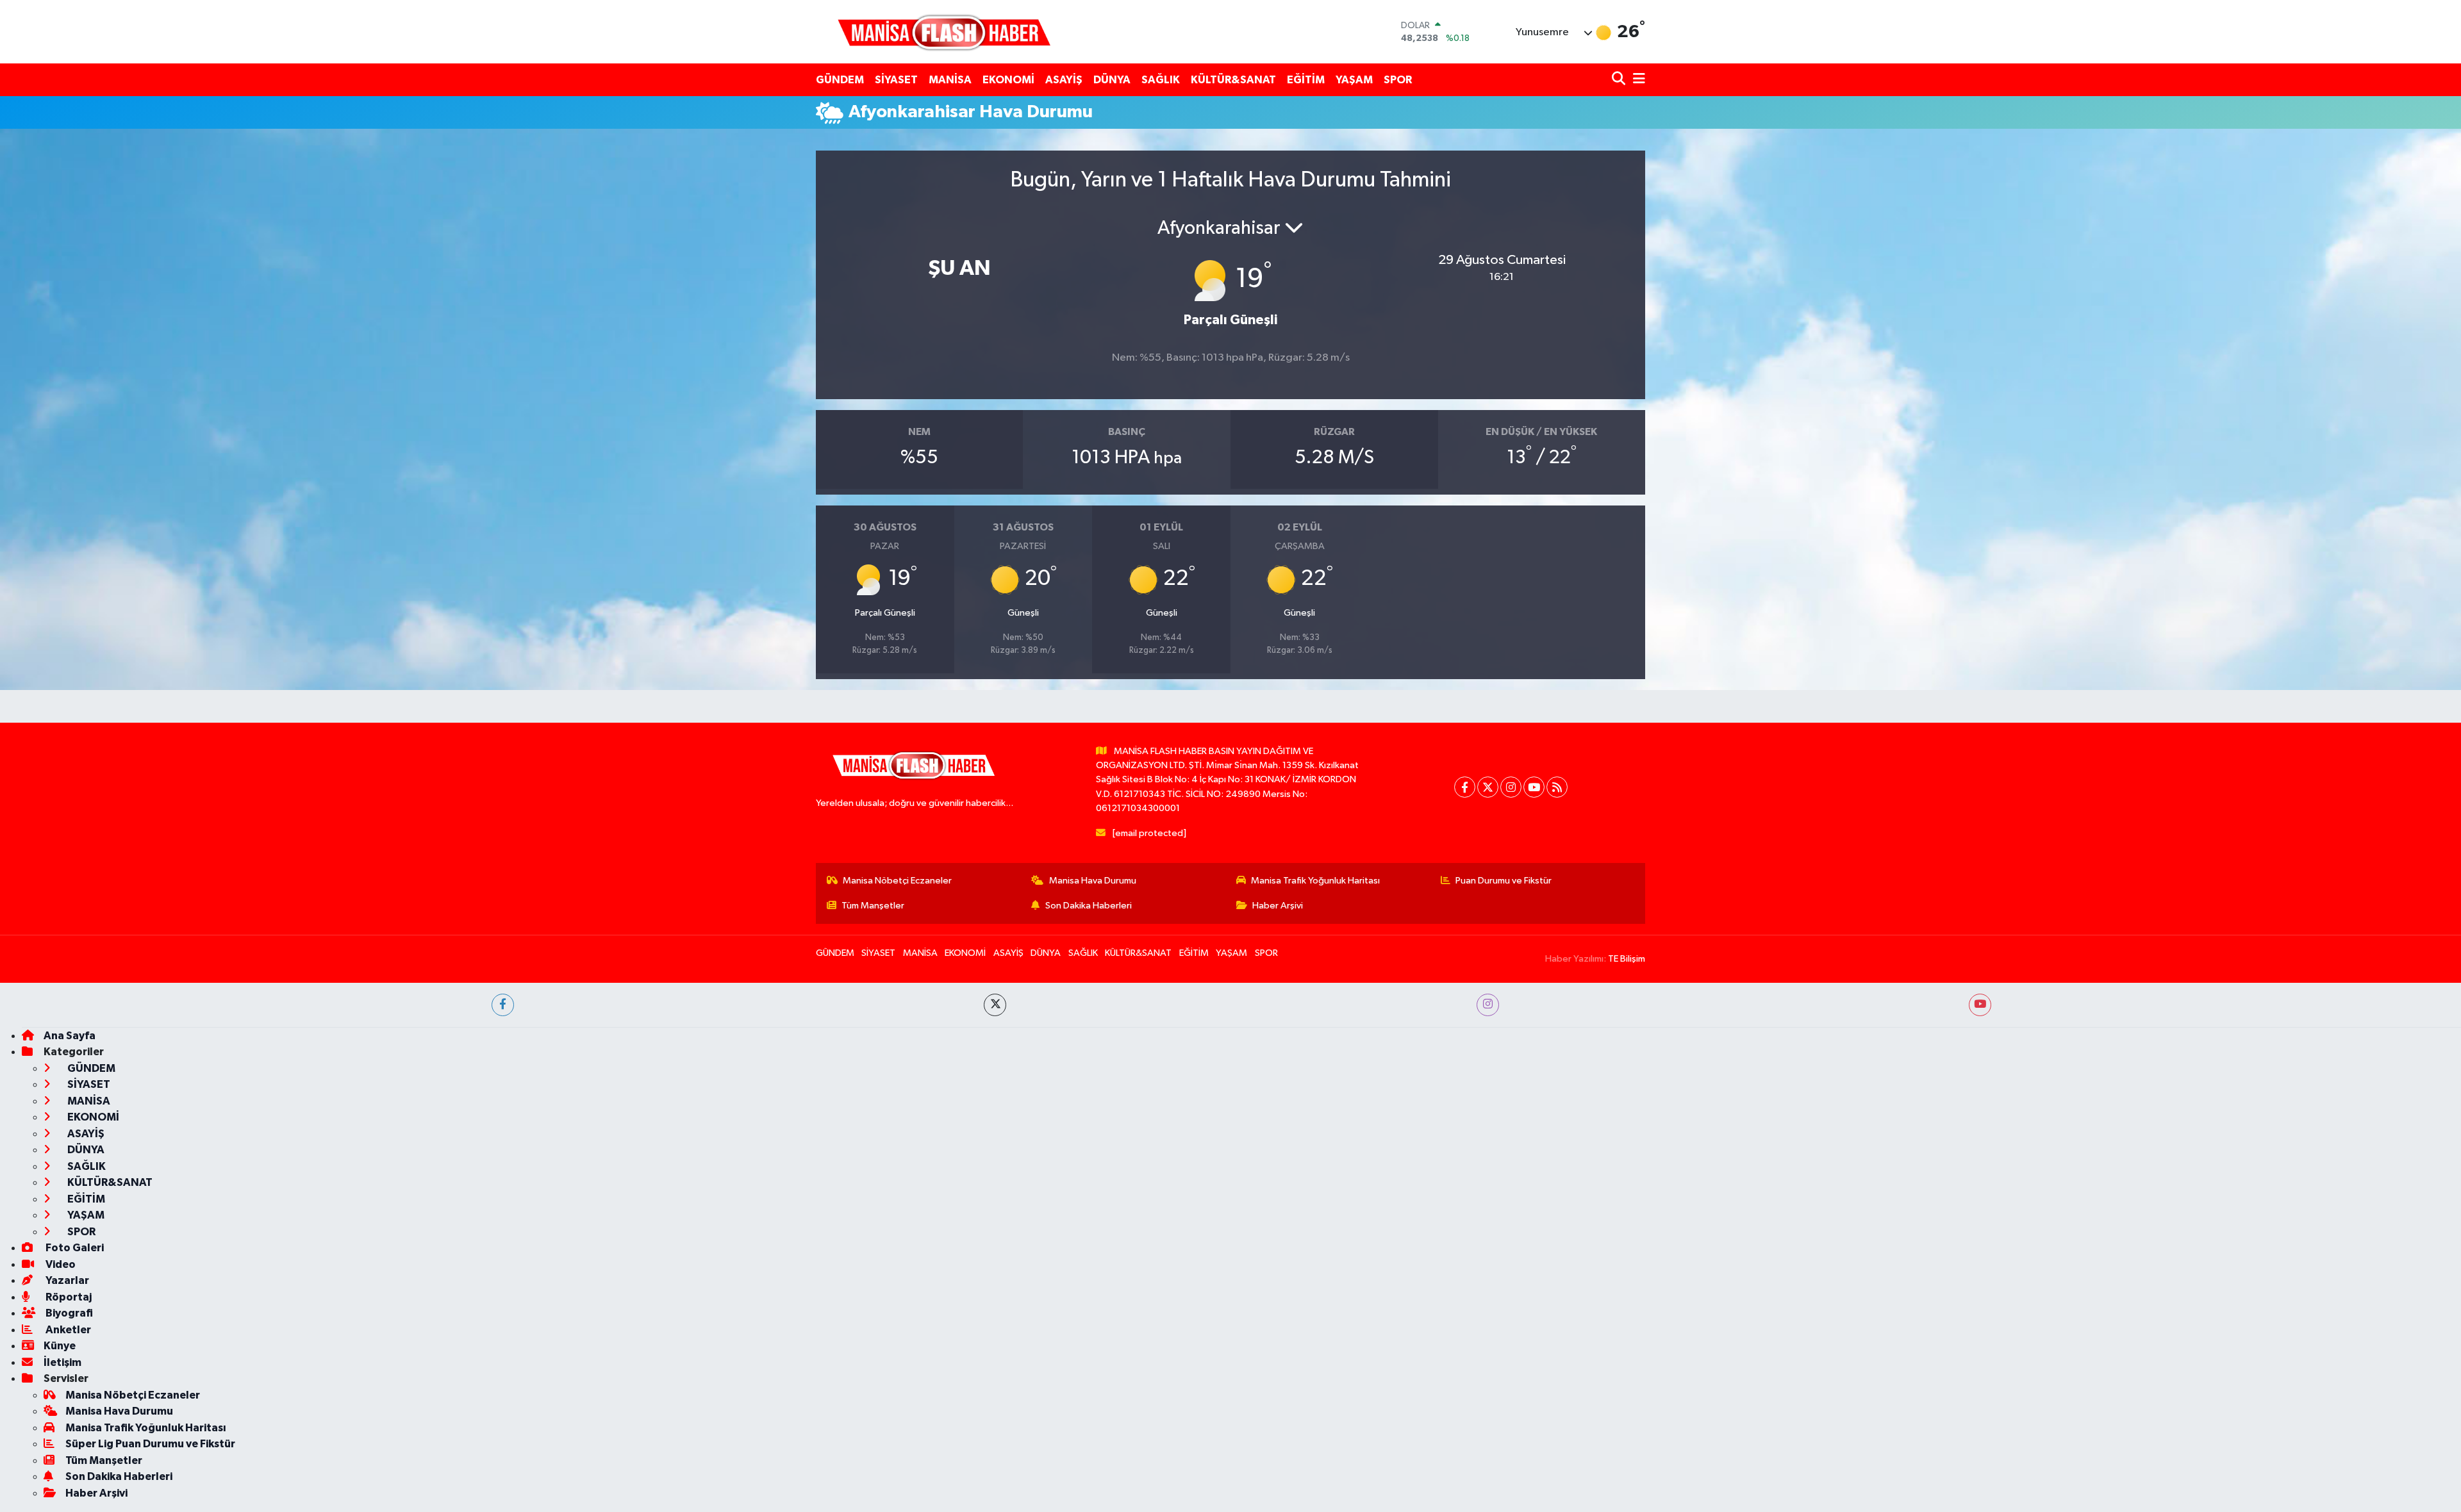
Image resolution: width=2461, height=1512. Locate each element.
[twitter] (995, 1005)
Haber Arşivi (1278, 906)
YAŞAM (1354, 80)
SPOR (1398, 80)
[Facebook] (1465, 787)
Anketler (67, 1330)
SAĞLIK (1161, 80)
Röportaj (68, 1297)
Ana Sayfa (70, 1036)
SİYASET (896, 80)
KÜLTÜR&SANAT (1233, 80)
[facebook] (503, 1005)
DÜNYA (1112, 80)
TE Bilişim (1627, 959)
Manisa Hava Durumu (1093, 881)
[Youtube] (1534, 787)
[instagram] (1488, 1005)
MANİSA (950, 80)
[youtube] (1980, 1005)
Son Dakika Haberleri (1089, 906)
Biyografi (68, 1313)
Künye (60, 1346)
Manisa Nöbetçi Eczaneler (897, 881)
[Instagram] (1511, 787)
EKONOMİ (1008, 80)
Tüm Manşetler (873, 906)
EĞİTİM (1306, 80)
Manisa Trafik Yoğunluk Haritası (1315, 881)
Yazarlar (66, 1280)
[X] (1488, 787)
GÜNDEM (840, 80)
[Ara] (1620, 80)
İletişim (62, 1362)
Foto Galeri (74, 1248)
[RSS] (1557, 787)
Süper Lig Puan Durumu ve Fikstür (150, 1444)
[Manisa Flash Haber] (944, 32)
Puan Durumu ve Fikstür (1504, 881)
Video (60, 1264)
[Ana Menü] (1637, 80)
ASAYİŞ (1064, 80)
